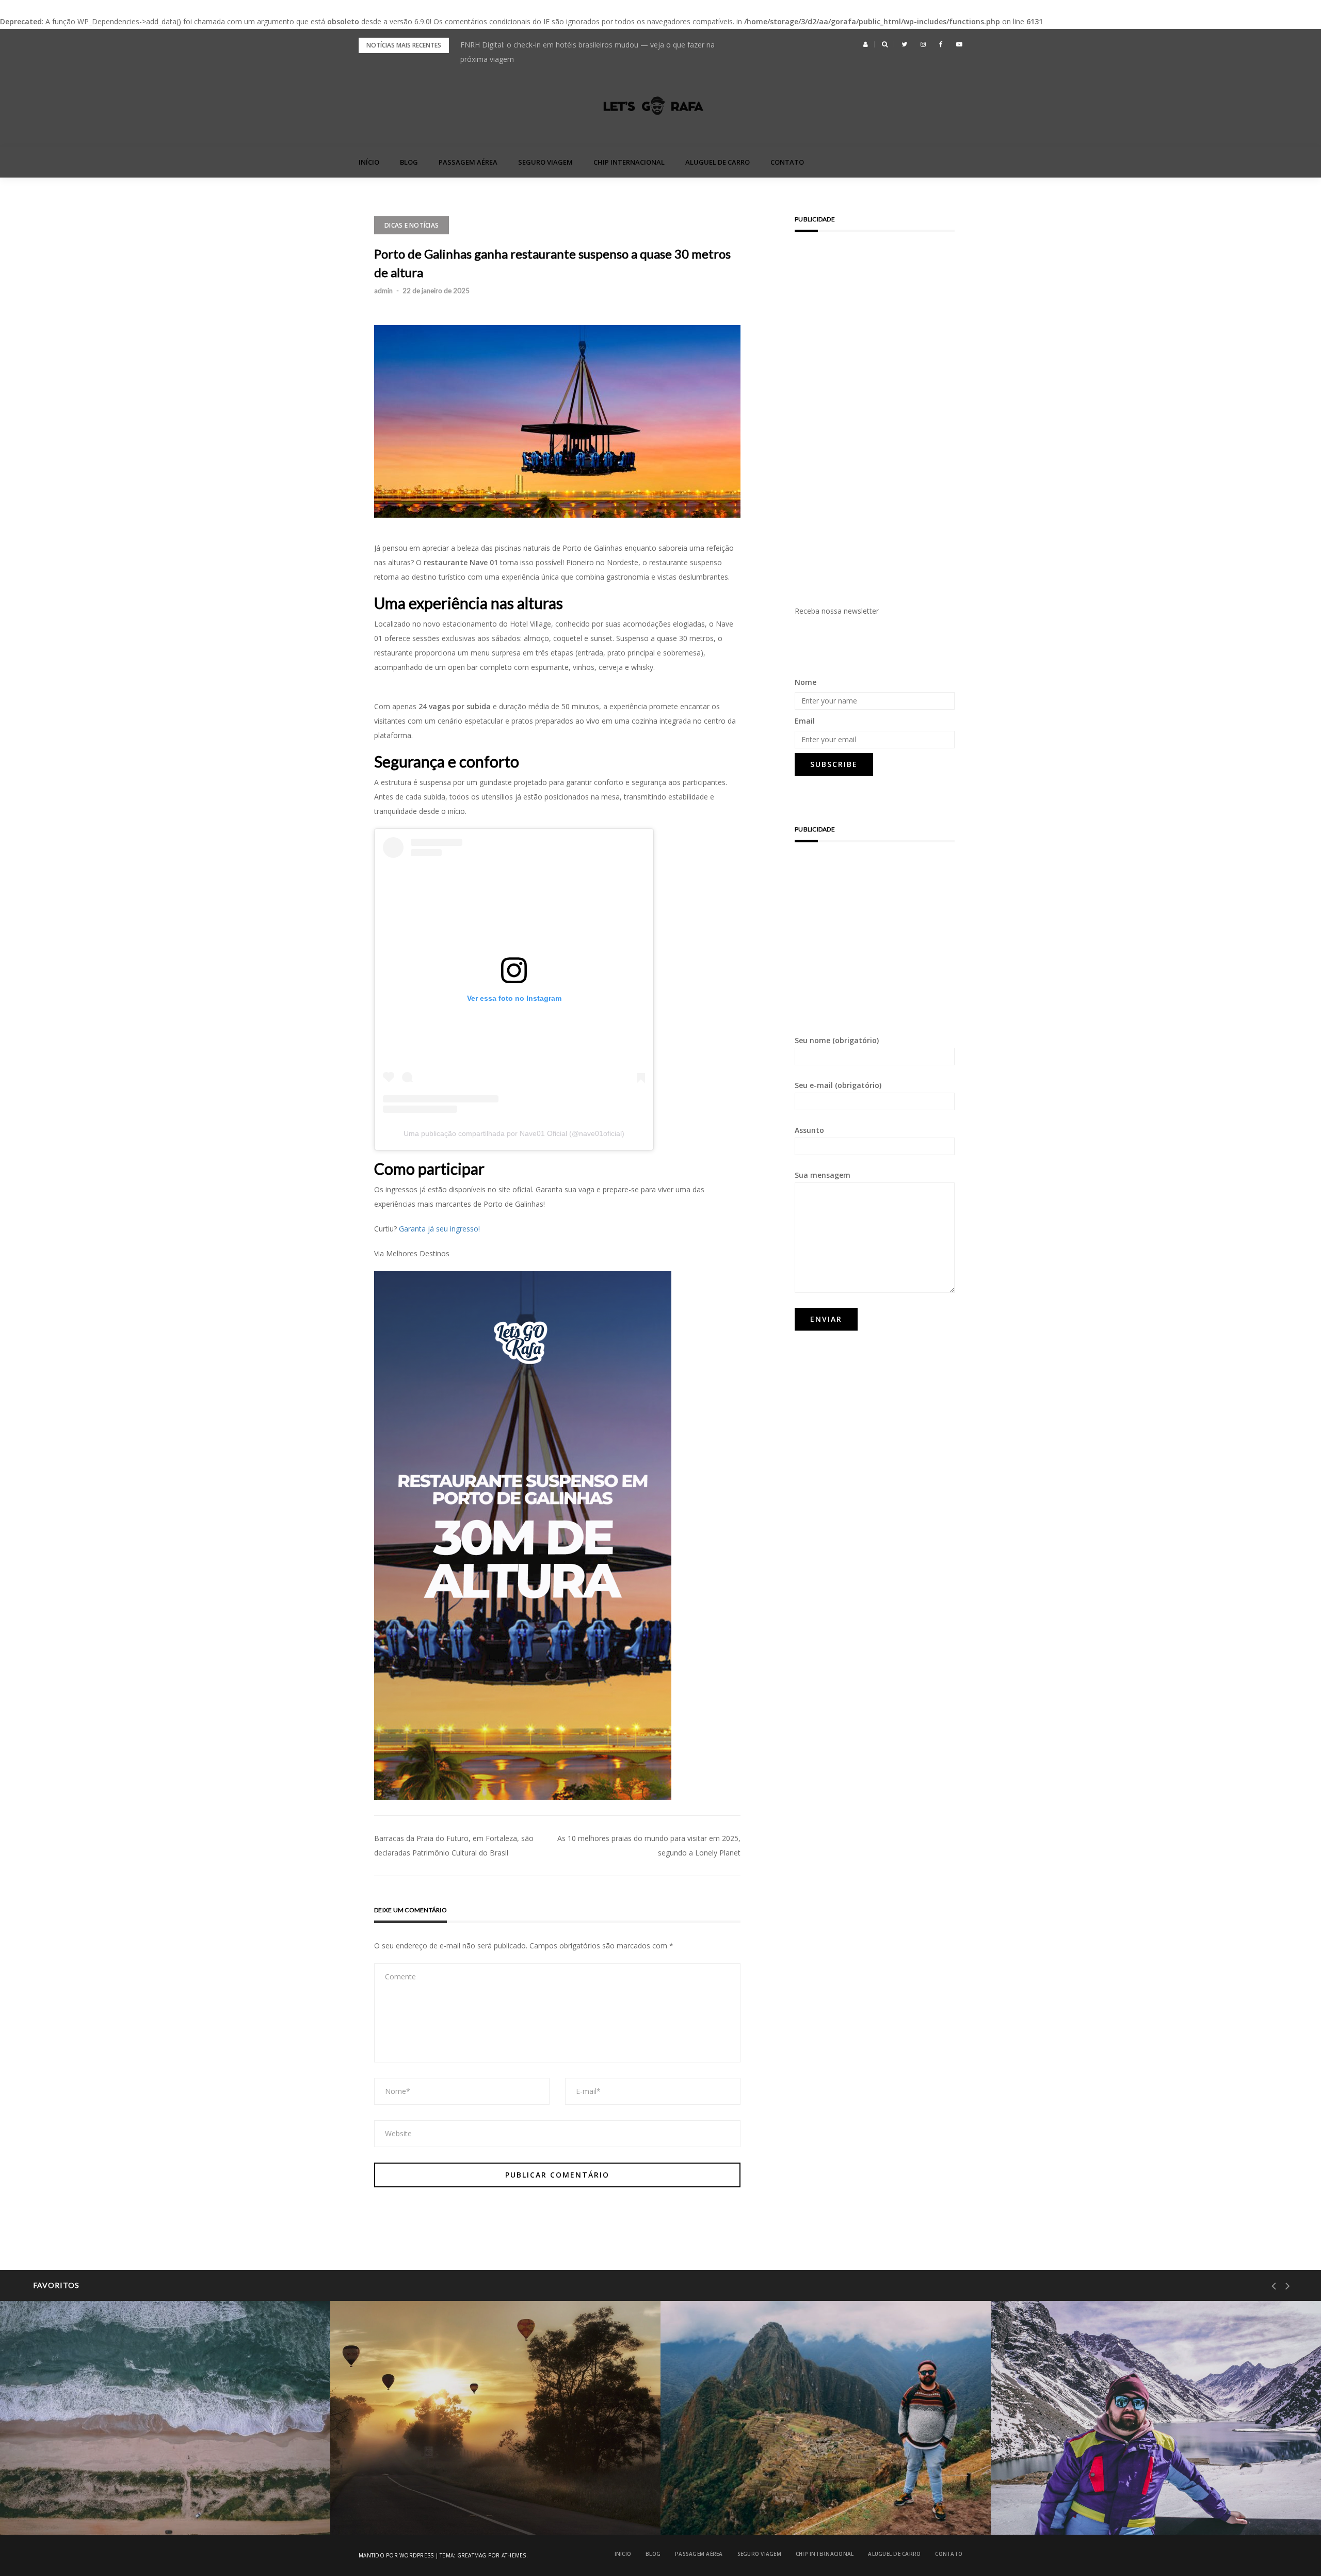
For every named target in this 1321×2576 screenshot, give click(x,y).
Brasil (52, 2482)
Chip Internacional (629, 162)
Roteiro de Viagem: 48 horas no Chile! (1098, 2508)
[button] (866, 44)
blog (409, 162)
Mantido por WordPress (396, 2555)
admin (383, 291)
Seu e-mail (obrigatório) (838, 1085)
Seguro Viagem (545, 162)
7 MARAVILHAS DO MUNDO (743, 2482)
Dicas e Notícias (412, 225)
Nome (806, 682)
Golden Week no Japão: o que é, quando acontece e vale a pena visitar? (580, 45)
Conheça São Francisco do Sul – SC (102, 2508)
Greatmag (472, 2555)
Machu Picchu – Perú (739, 2508)
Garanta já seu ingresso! (439, 1229)
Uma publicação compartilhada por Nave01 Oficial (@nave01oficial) (514, 1133)
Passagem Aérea (468, 162)
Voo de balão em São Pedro (420, 2508)
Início (369, 162)
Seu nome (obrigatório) (837, 1040)
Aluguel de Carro (718, 162)
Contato (787, 162)
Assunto (809, 1130)
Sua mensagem (823, 1175)
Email (805, 721)
